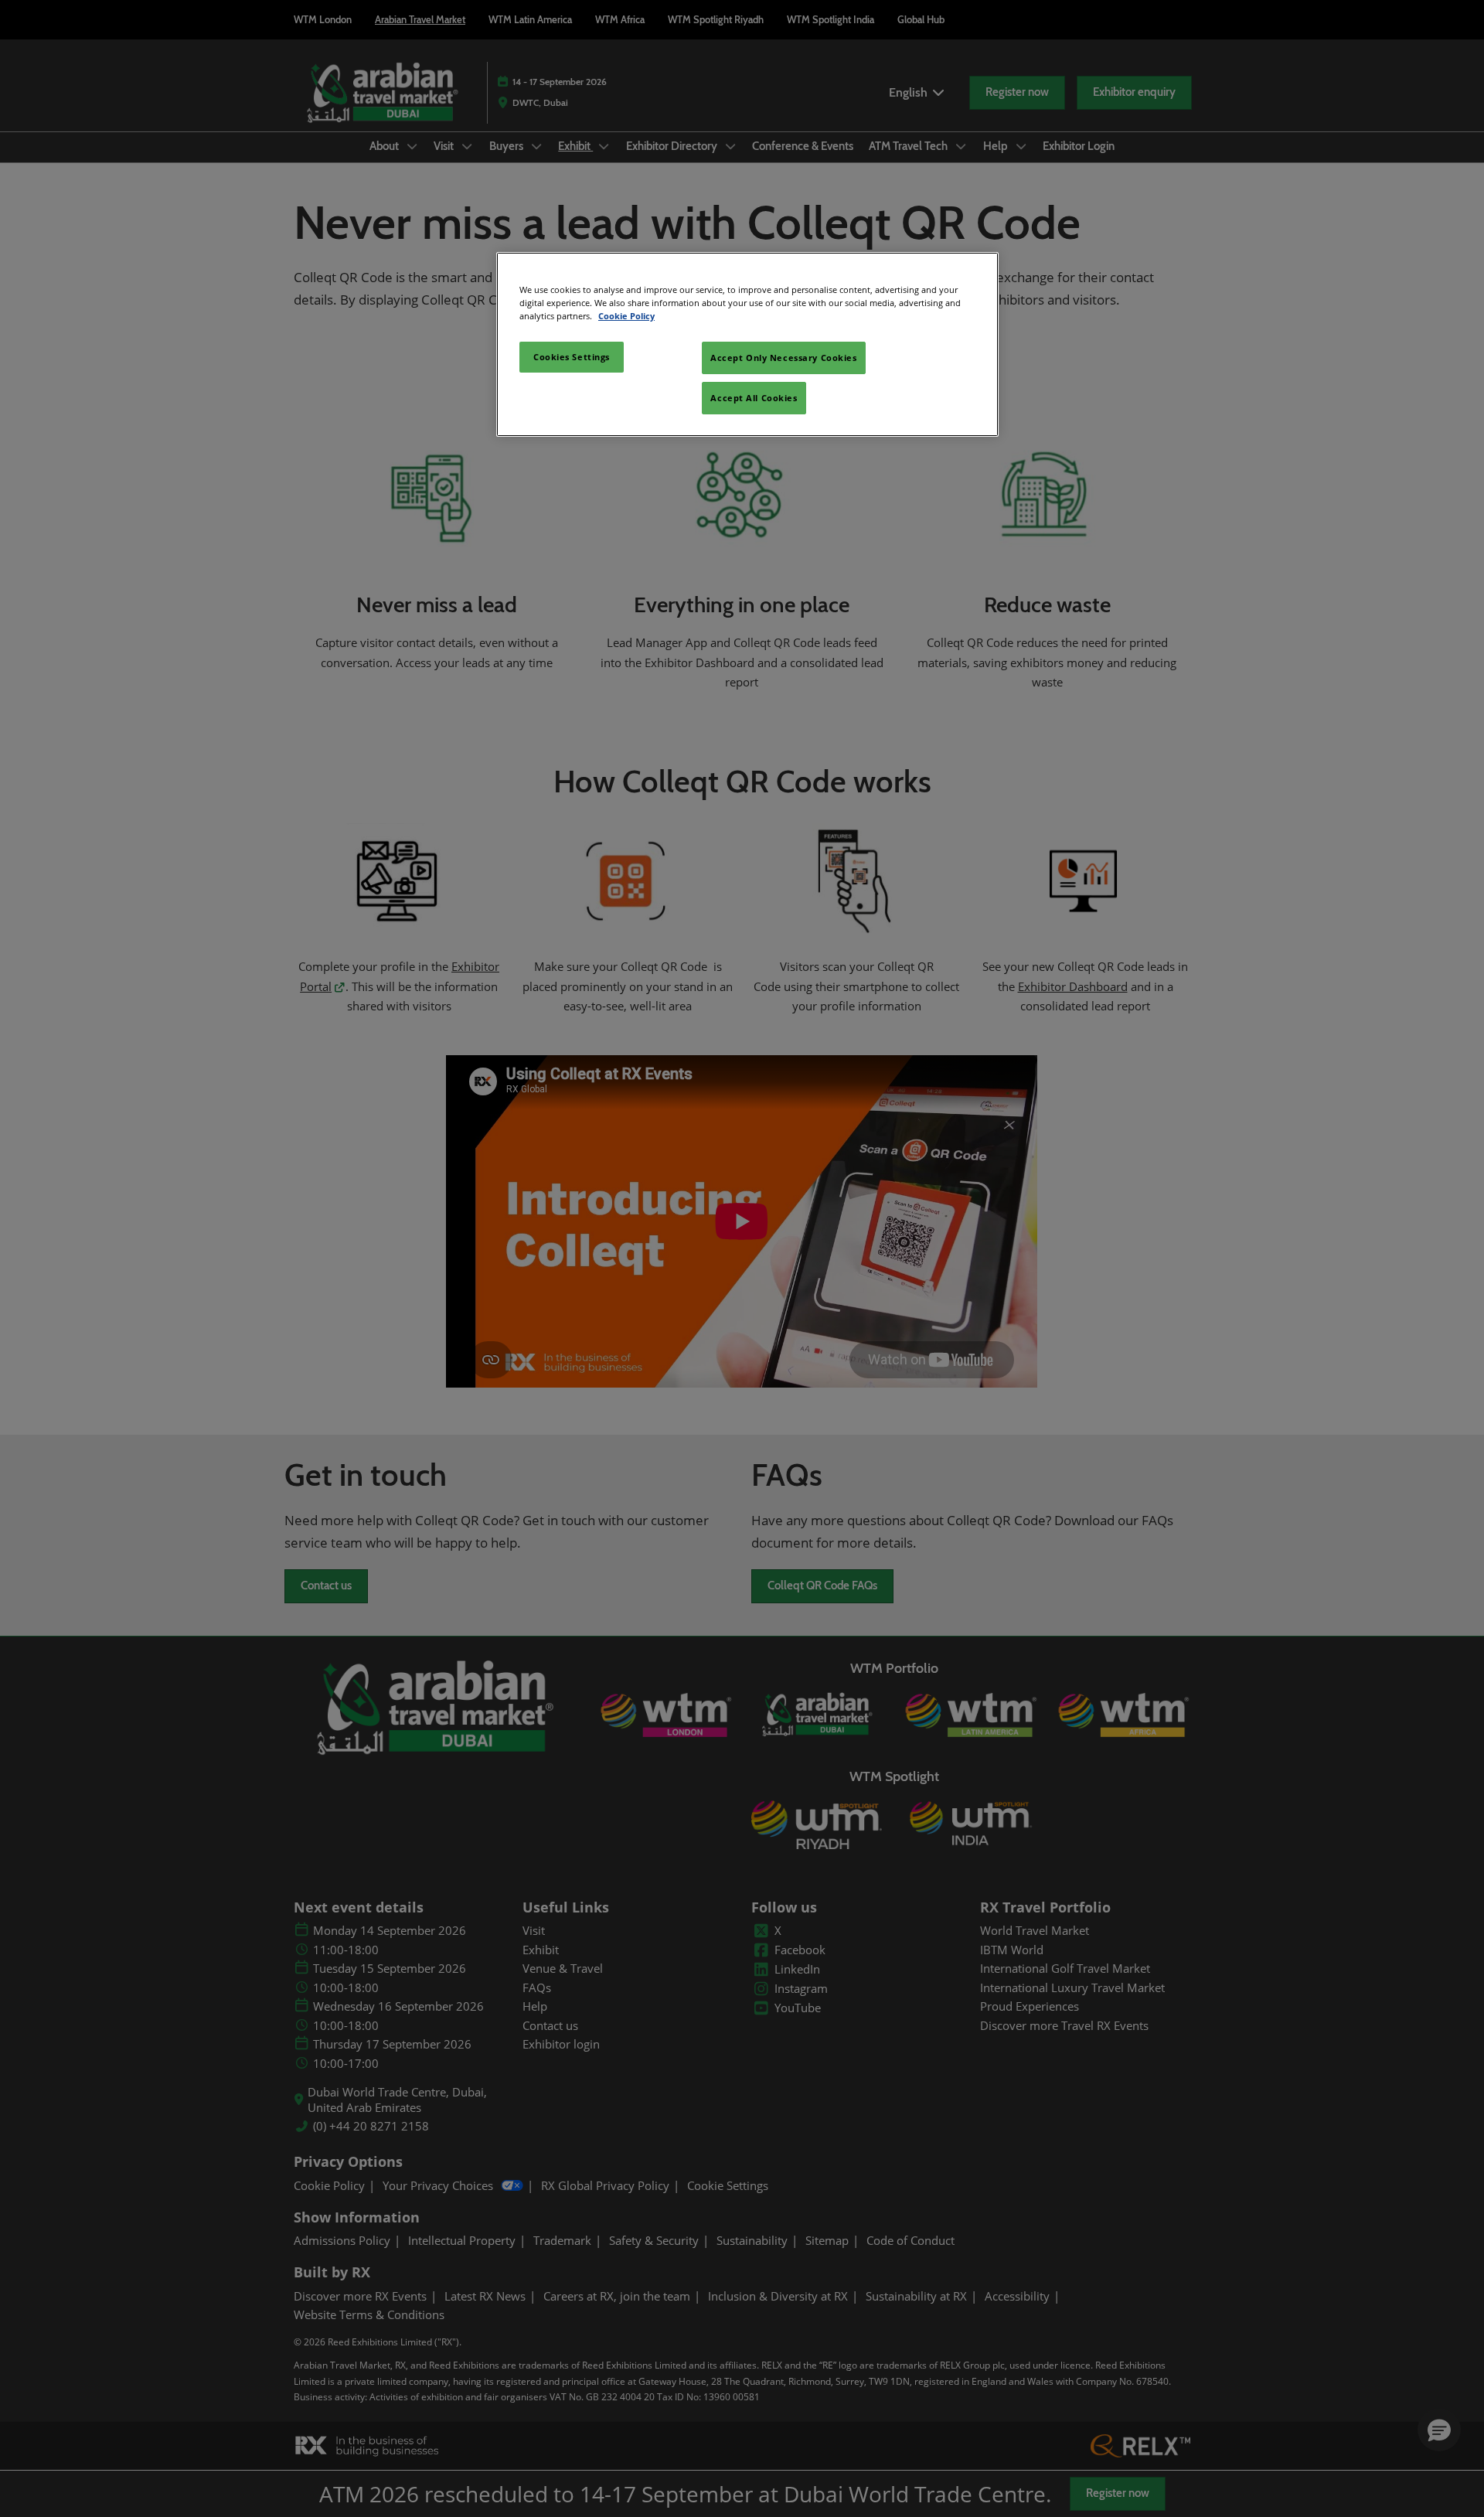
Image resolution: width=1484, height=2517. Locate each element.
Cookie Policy (626, 316)
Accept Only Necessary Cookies (784, 358)
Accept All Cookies (754, 398)
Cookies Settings (572, 357)
